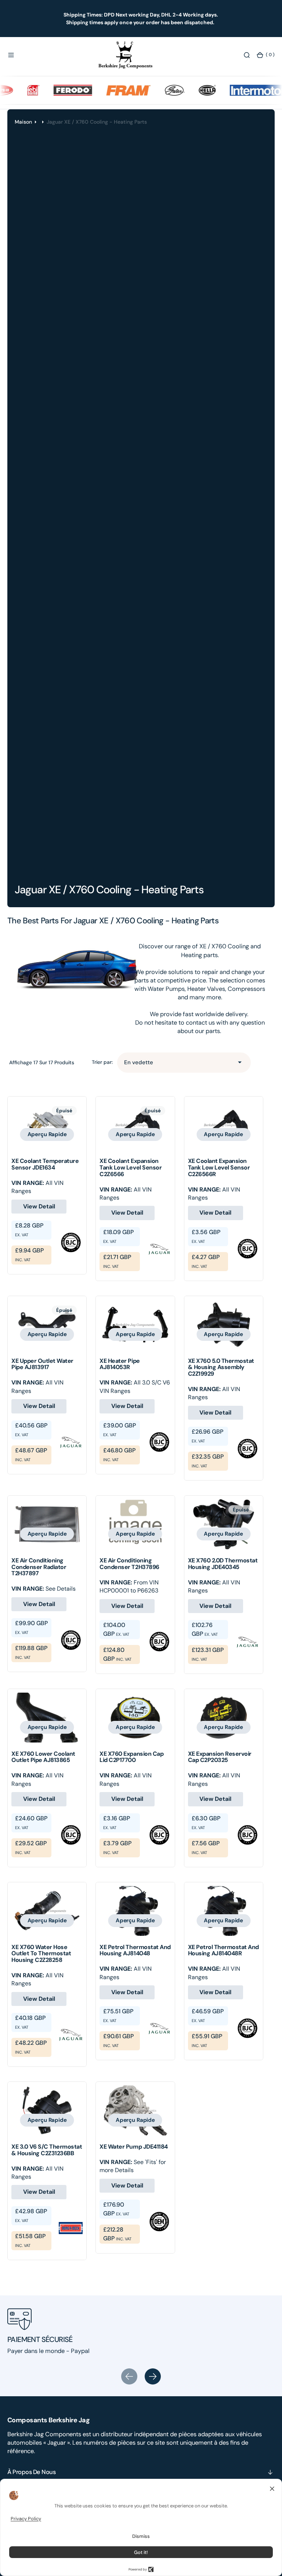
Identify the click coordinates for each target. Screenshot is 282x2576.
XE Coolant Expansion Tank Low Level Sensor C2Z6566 (131, 1167)
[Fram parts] (110, 90)
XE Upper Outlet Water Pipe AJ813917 (42, 1364)
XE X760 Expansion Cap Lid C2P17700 (131, 1757)
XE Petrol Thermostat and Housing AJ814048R (223, 1950)
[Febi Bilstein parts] (15, 90)
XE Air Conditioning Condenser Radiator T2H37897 (39, 1567)
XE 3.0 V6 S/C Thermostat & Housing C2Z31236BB (47, 2150)
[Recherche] (247, 55)
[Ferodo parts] (55, 90)
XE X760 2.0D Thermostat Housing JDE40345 (223, 1564)
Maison (23, 122)
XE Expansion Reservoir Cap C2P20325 (220, 1757)
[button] (11, 55)
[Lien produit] (47, 1125)
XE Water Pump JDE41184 (133, 2147)
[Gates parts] (156, 90)
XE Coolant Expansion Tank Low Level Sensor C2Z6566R (219, 1167)
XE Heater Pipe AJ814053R (120, 1364)
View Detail (39, 1206)
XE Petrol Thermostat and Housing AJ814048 (135, 1950)
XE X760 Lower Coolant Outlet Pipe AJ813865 (43, 1757)
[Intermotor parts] (247, 90)
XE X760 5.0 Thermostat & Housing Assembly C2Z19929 (221, 1367)
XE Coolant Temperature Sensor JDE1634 (45, 1164)
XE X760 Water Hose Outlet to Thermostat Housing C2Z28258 (41, 1953)
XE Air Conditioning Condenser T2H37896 (129, 1564)
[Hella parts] (189, 90)
